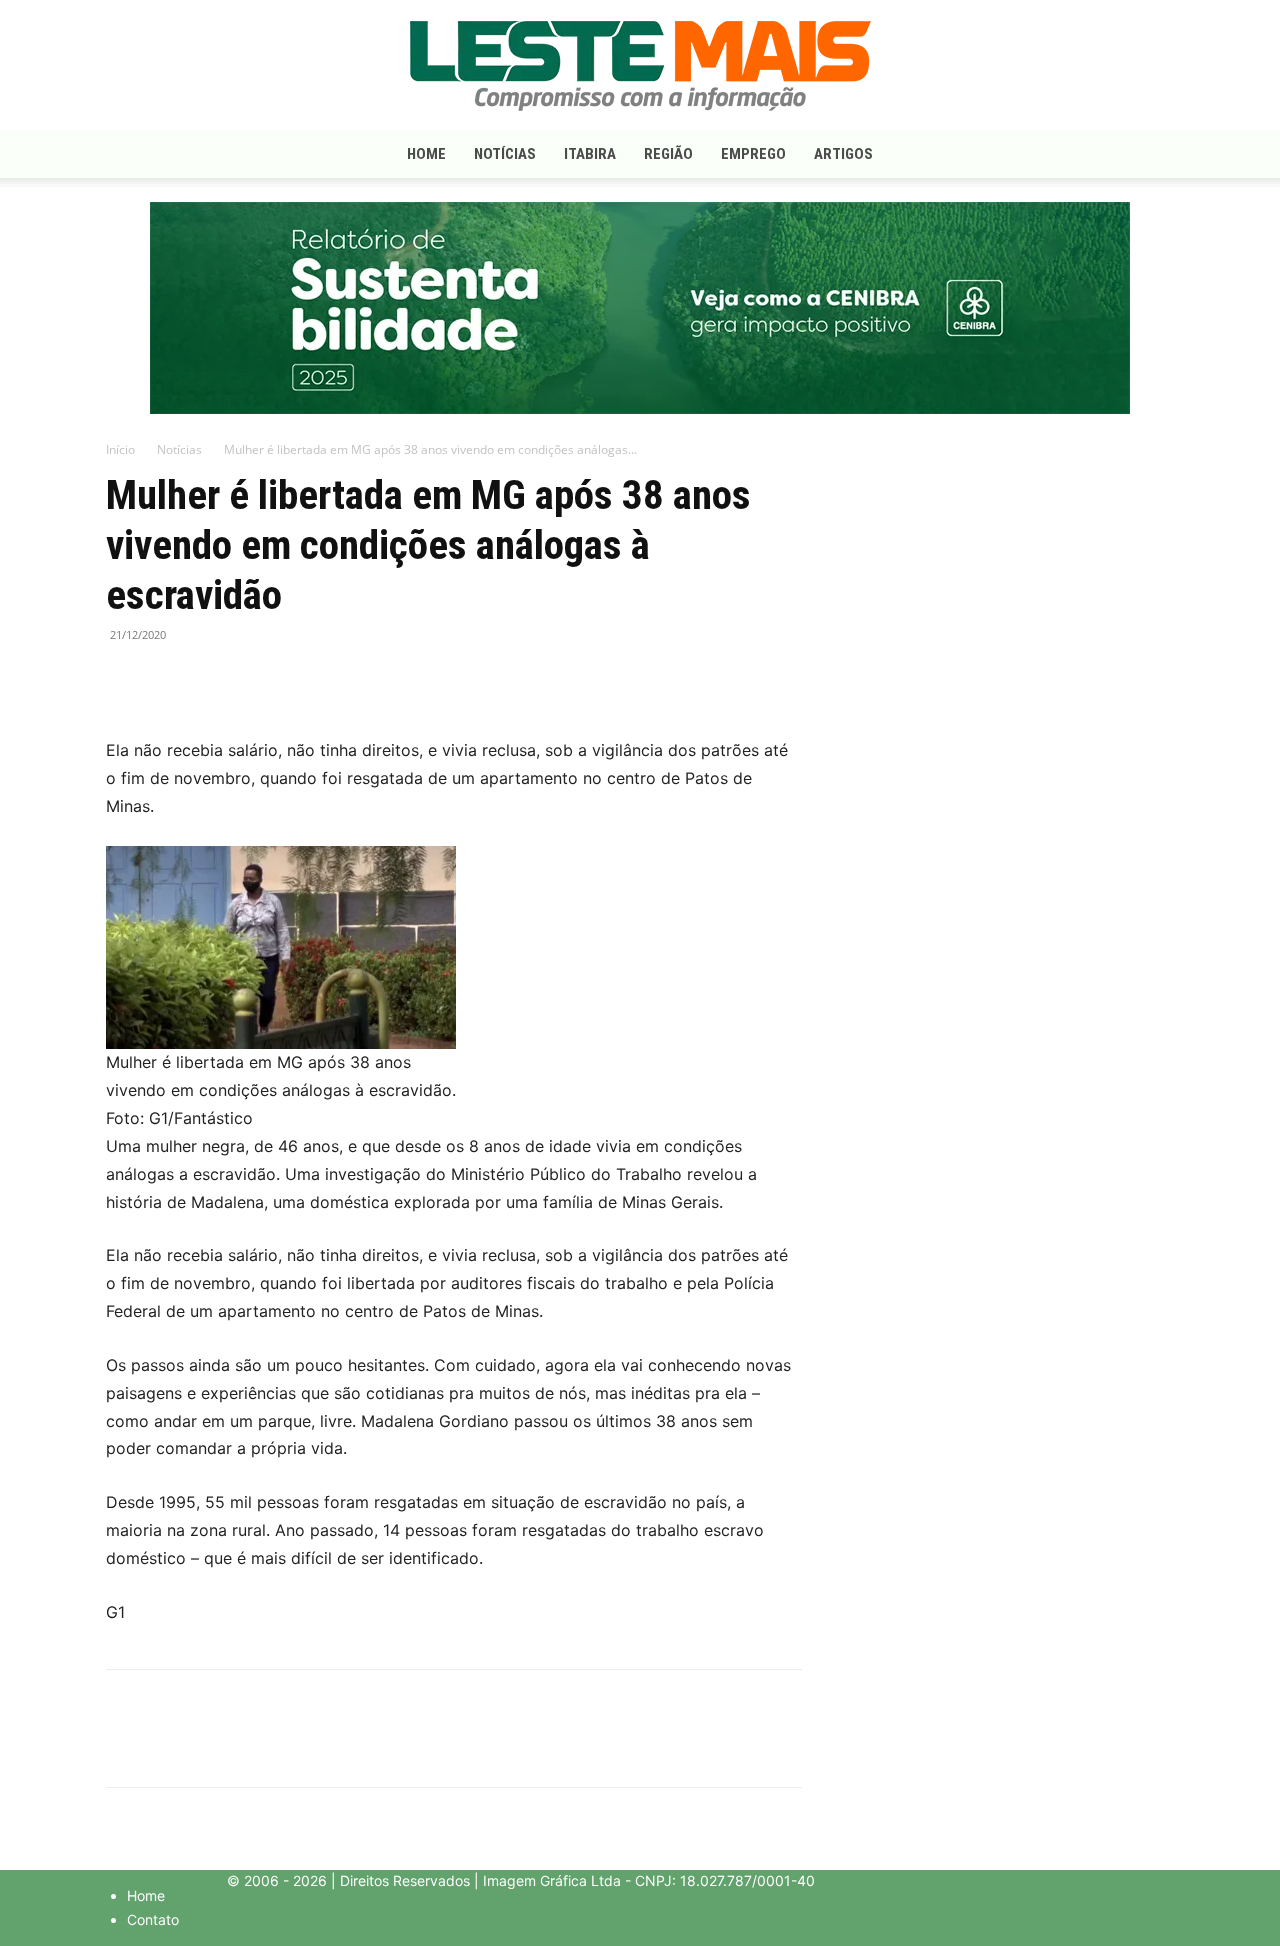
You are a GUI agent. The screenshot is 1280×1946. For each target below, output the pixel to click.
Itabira (590, 154)
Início (120, 449)
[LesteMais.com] (640, 66)
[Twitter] (172, 680)
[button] (1150, 155)
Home (426, 154)
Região (668, 154)
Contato (153, 1919)
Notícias (505, 154)
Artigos (843, 154)
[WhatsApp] (218, 680)
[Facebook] (126, 680)
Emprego (753, 154)
